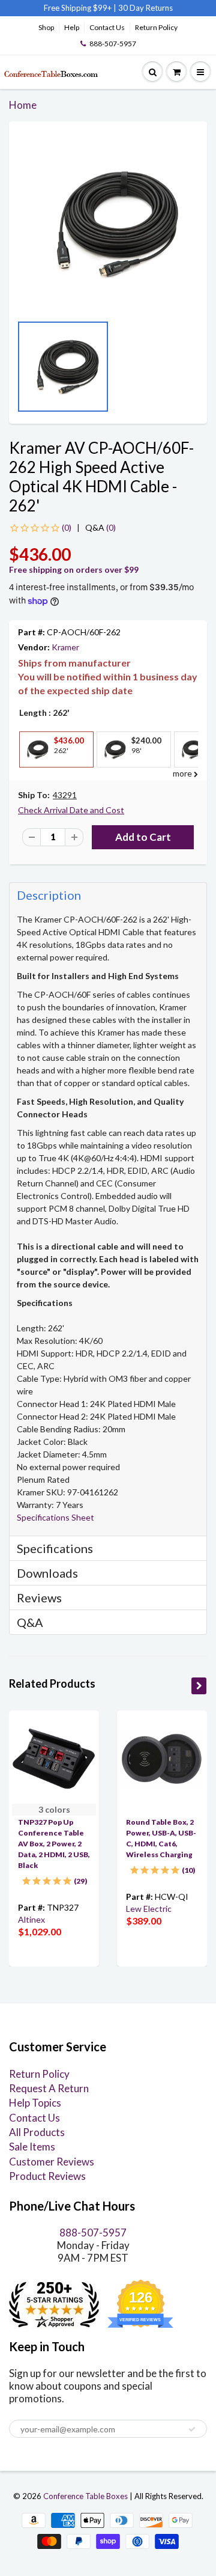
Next (195, 371)
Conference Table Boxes (85, 2496)
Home (23, 105)
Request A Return (49, 2088)
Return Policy (156, 27)
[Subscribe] (192, 2429)
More (35, 776)
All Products (37, 2132)
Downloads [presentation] (47, 1573)
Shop (46, 27)
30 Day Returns (145, 8)
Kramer (65, 647)
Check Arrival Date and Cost (71, 810)
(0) (100, 527)
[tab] (108, 895)
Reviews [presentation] (39, 1598)
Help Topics (35, 2103)
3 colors (54, 1809)
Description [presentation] (49, 895)
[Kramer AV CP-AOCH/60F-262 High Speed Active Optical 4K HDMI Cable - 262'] (108, 224)
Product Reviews (47, 2176)
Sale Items (32, 2147)
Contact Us (107, 27)
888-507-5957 (113, 44)
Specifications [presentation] (56, 1548)
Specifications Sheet (55, 1517)
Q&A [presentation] (30, 1622)
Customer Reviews (52, 2162)
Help (72, 27)
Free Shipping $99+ (79, 8)
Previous (21, 371)
